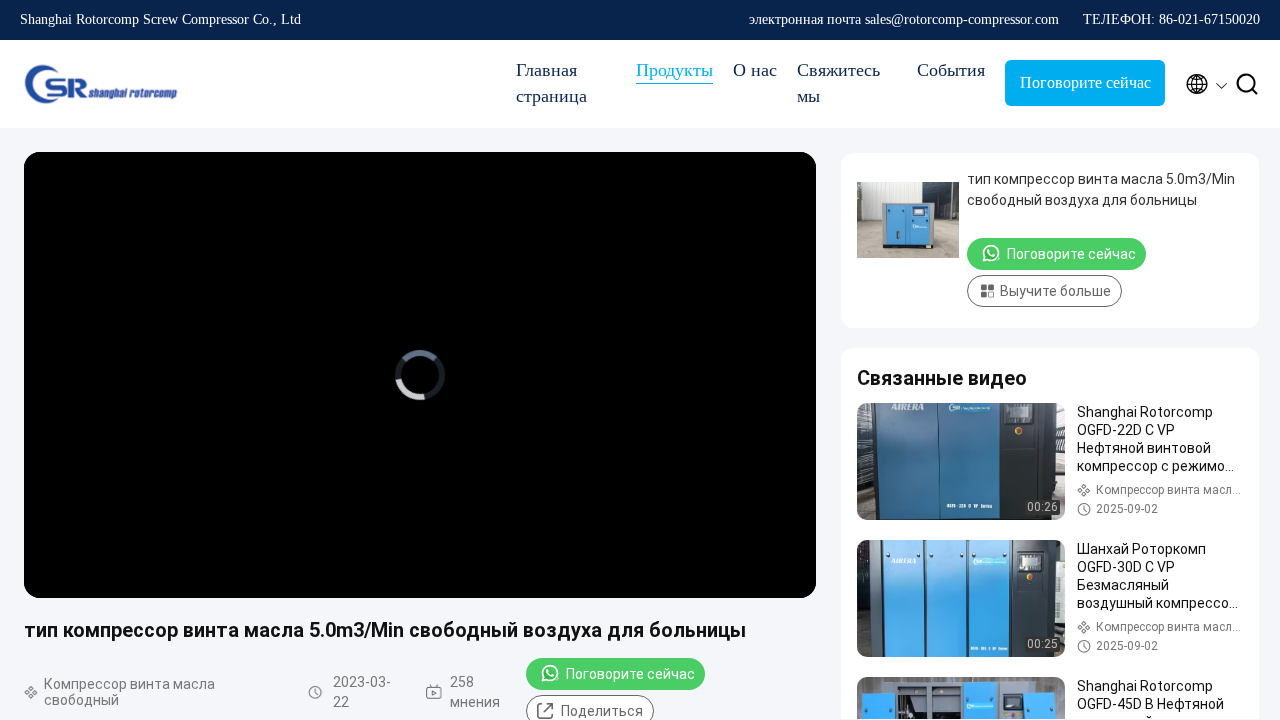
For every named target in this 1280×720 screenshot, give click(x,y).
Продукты (674, 70)
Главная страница (551, 83)
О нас (755, 70)
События (951, 70)
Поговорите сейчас (1085, 82)
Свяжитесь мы (838, 83)
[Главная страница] (100, 84)
